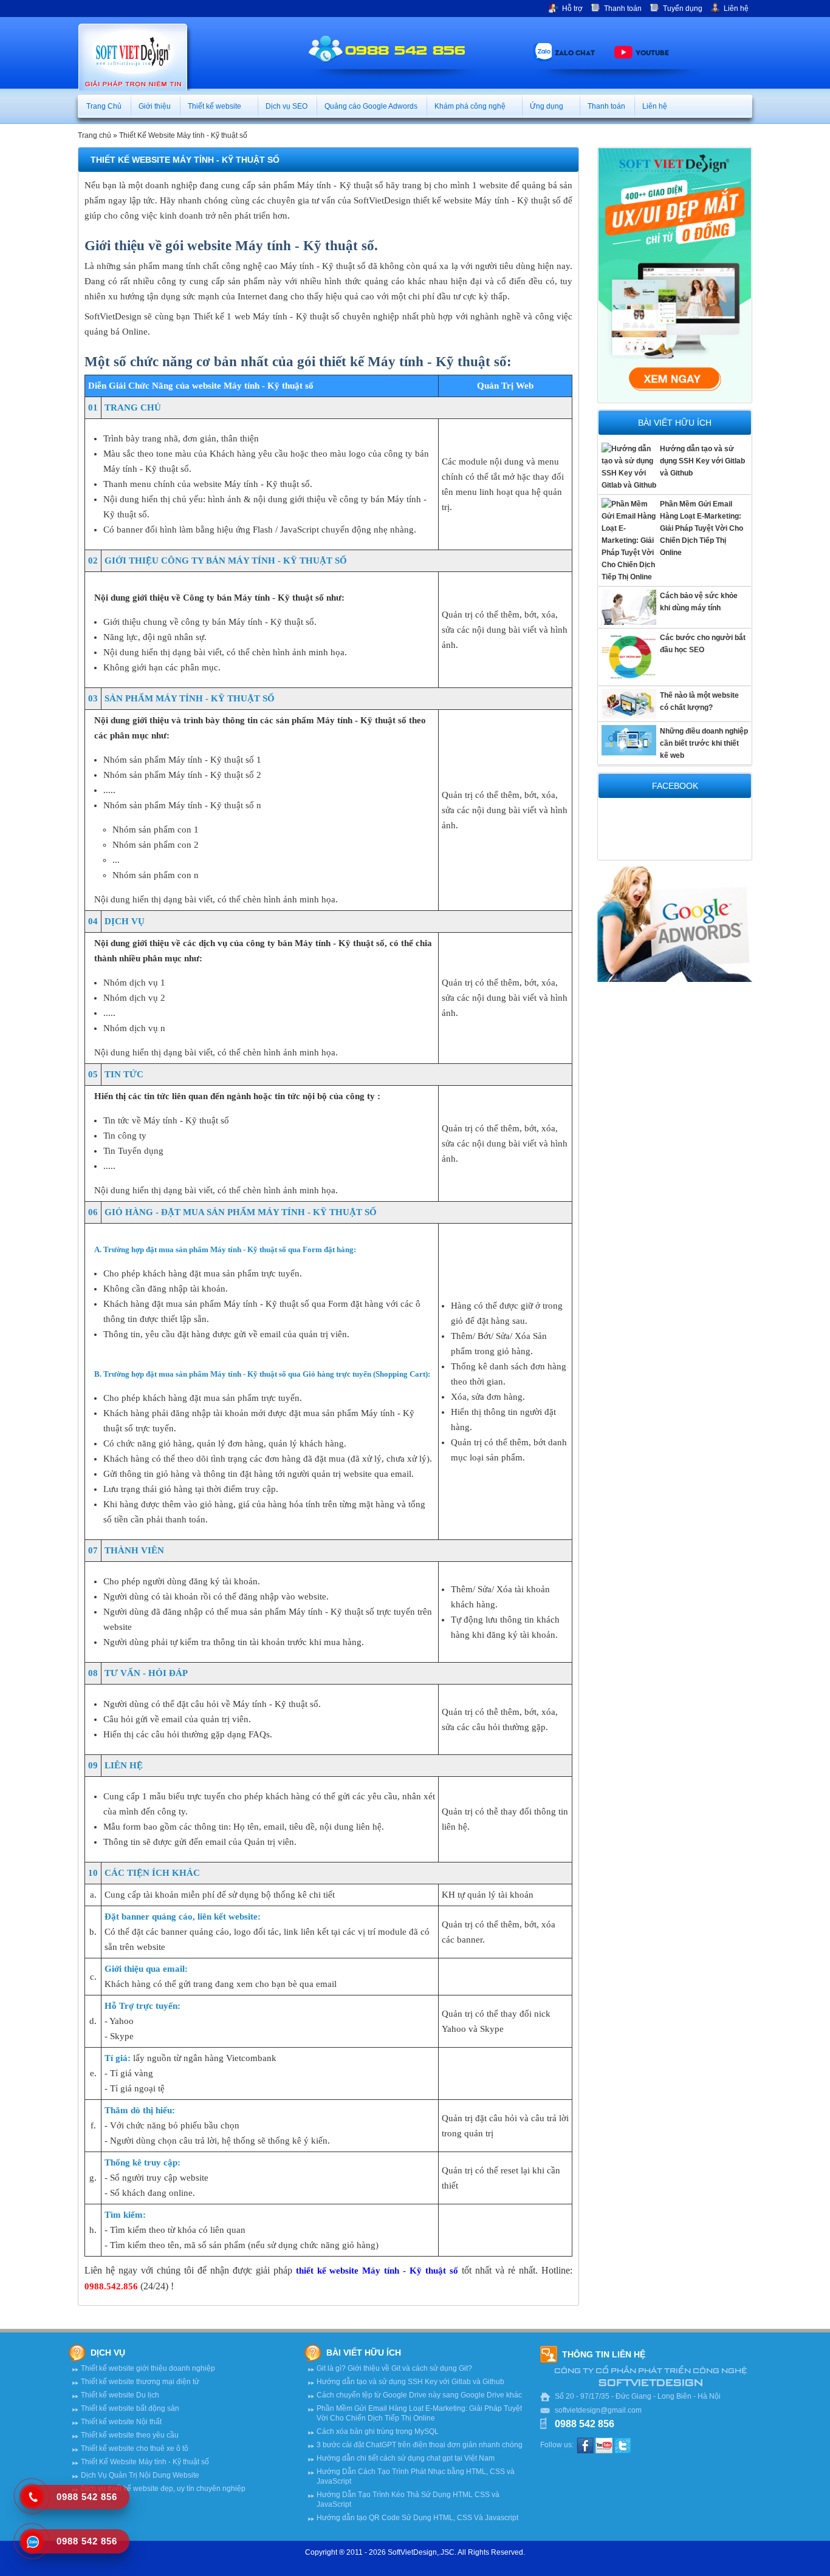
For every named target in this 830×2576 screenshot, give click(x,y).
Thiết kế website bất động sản (130, 2408)
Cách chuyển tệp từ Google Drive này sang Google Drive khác (419, 2395)
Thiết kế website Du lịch (120, 2395)
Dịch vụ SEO (286, 106)
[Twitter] (623, 2445)
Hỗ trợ (572, 9)
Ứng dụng (547, 106)
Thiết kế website (215, 106)
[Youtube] (604, 2445)
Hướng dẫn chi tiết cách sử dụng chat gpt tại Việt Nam (406, 2458)
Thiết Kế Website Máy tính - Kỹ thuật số (183, 135)
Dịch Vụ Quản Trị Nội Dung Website (140, 2475)
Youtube (652, 52)
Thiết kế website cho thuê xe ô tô (135, 2448)
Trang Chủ (104, 106)
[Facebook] (585, 2445)
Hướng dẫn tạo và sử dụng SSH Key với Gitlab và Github (702, 461)
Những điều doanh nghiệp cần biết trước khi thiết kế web (704, 743)
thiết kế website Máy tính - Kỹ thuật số (377, 2271)
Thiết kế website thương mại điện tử (140, 2382)
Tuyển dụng (683, 9)
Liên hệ (736, 9)
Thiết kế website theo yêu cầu (130, 2435)
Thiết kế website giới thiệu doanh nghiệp (148, 2368)
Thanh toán (623, 9)
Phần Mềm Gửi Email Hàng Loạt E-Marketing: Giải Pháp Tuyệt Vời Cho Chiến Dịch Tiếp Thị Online (701, 528)
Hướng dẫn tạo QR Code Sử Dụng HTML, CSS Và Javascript (417, 2518)
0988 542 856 (405, 49)
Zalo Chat (575, 52)
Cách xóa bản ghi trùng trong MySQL (378, 2431)
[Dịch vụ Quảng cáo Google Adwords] (675, 924)
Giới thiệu (155, 106)
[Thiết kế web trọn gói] (675, 274)
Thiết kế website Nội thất (121, 2422)
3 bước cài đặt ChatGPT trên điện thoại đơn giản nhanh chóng (420, 2445)
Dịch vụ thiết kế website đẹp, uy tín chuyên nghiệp (163, 2489)
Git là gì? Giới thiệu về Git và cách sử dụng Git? (394, 2368)
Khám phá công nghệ (471, 106)
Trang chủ (94, 135)
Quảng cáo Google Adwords (371, 106)
